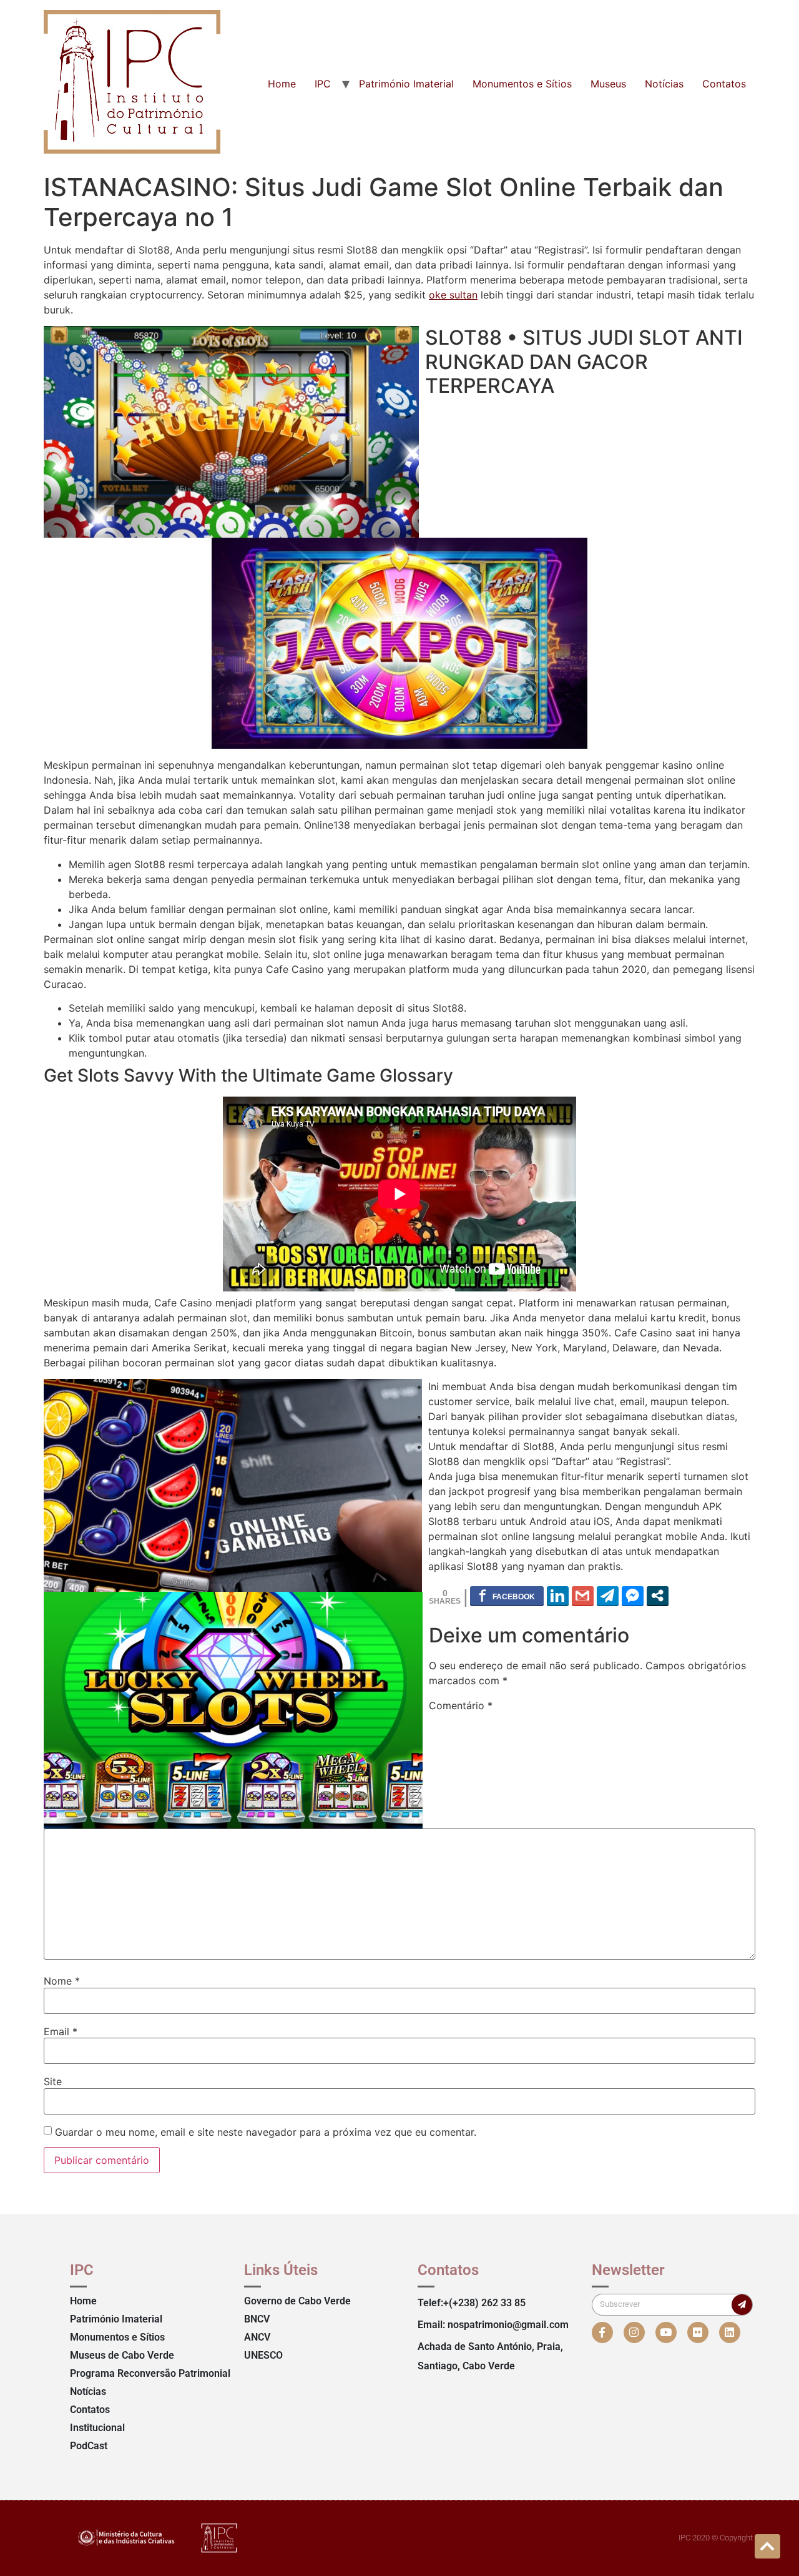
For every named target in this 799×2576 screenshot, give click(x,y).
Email (61, 2031)
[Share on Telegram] (608, 1596)
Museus (608, 84)
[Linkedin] (730, 2332)
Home (282, 84)
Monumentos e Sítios (522, 84)
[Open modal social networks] (658, 1596)
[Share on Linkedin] (558, 1596)
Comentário (461, 1705)
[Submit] (742, 2305)
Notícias (664, 84)
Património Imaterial (406, 84)
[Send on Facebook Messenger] (633, 1596)
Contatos (724, 84)
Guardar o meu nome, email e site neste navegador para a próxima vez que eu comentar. (266, 2132)
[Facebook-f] (602, 2332)
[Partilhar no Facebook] (507, 1596)
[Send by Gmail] (583, 1596)
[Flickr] (698, 2332)
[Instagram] (634, 2332)
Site (53, 2081)
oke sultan (453, 295)
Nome (62, 1981)
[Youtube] (666, 2332)
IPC (323, 84)
